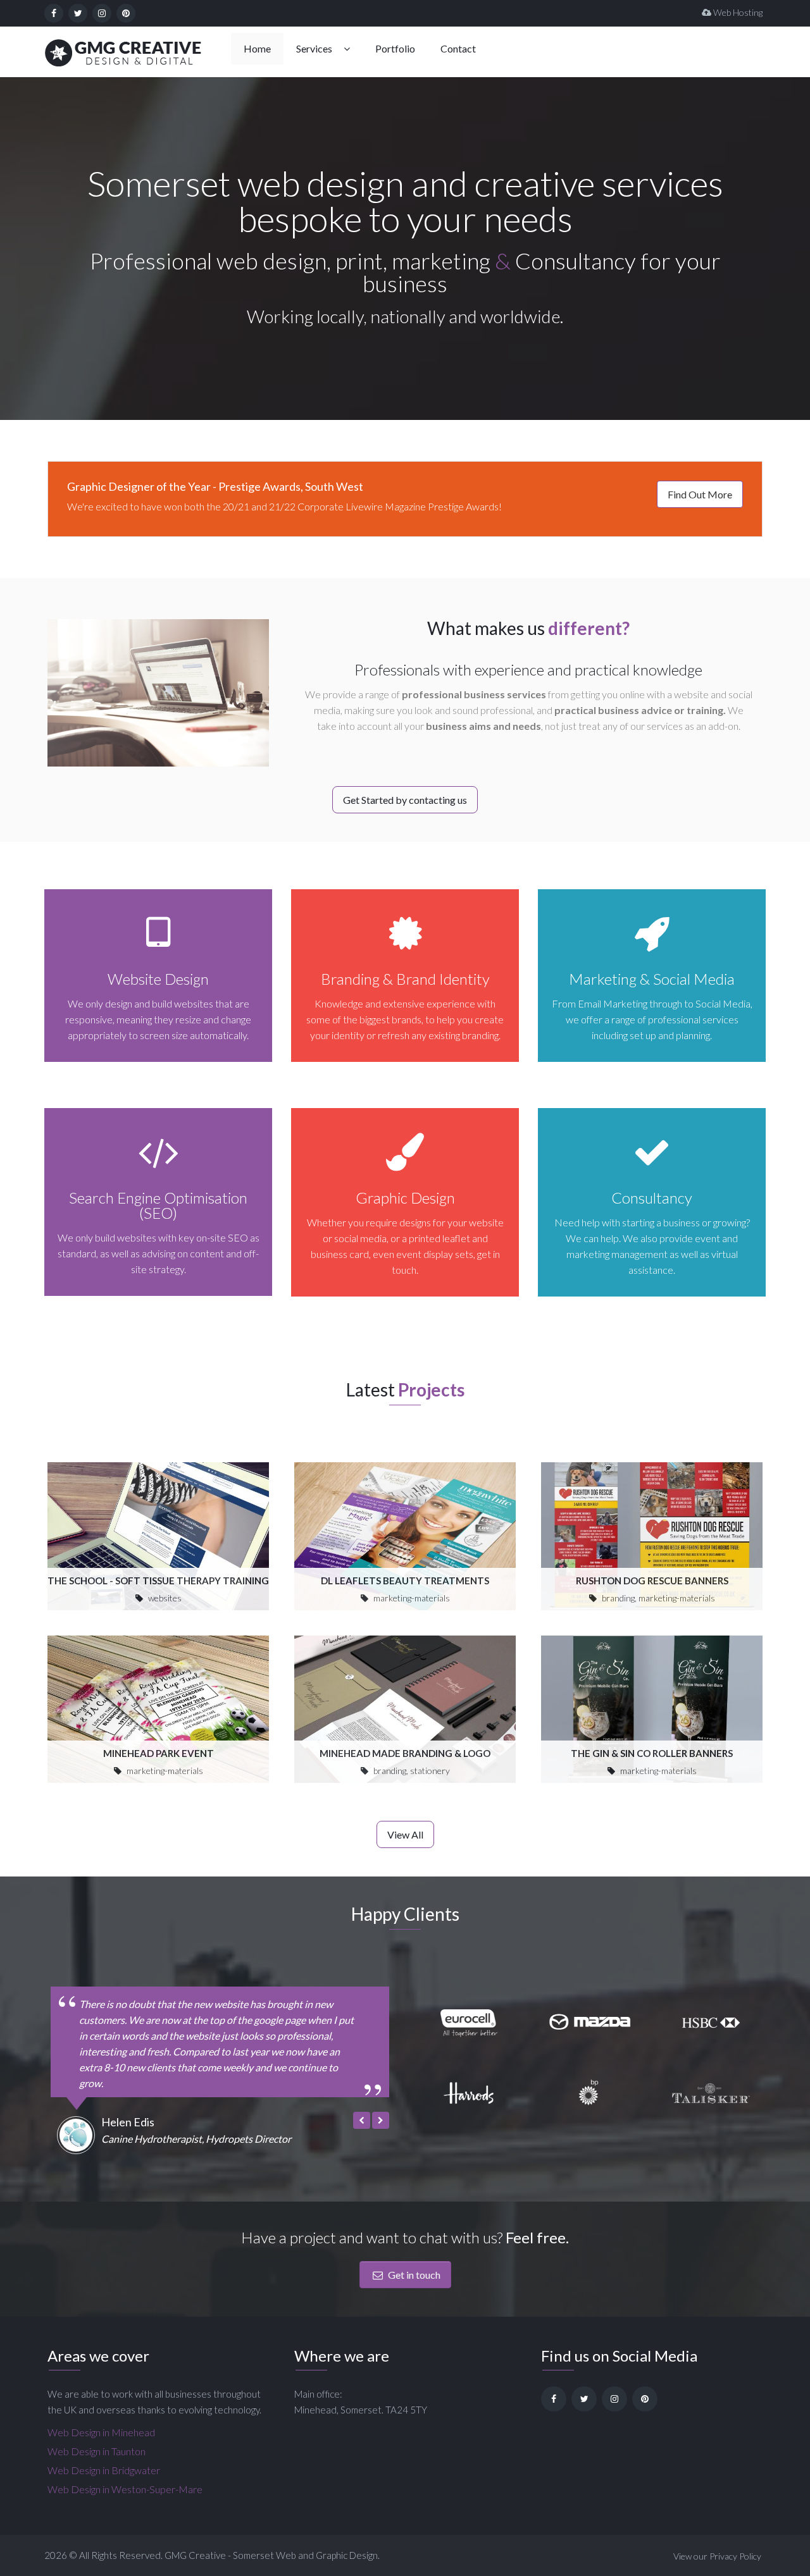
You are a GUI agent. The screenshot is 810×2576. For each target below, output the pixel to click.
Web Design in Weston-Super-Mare (125, 2489)
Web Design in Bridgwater (104, 2470)
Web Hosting (737, 12)
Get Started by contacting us (405, 800)
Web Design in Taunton (97, 2451)
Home (257, 48)
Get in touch (413, 2275)
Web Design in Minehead (101, 2432)
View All (405, 1834)
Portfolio (395, 48)
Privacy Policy (735, 2556)
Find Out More (700, 494)
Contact (458, 48)
